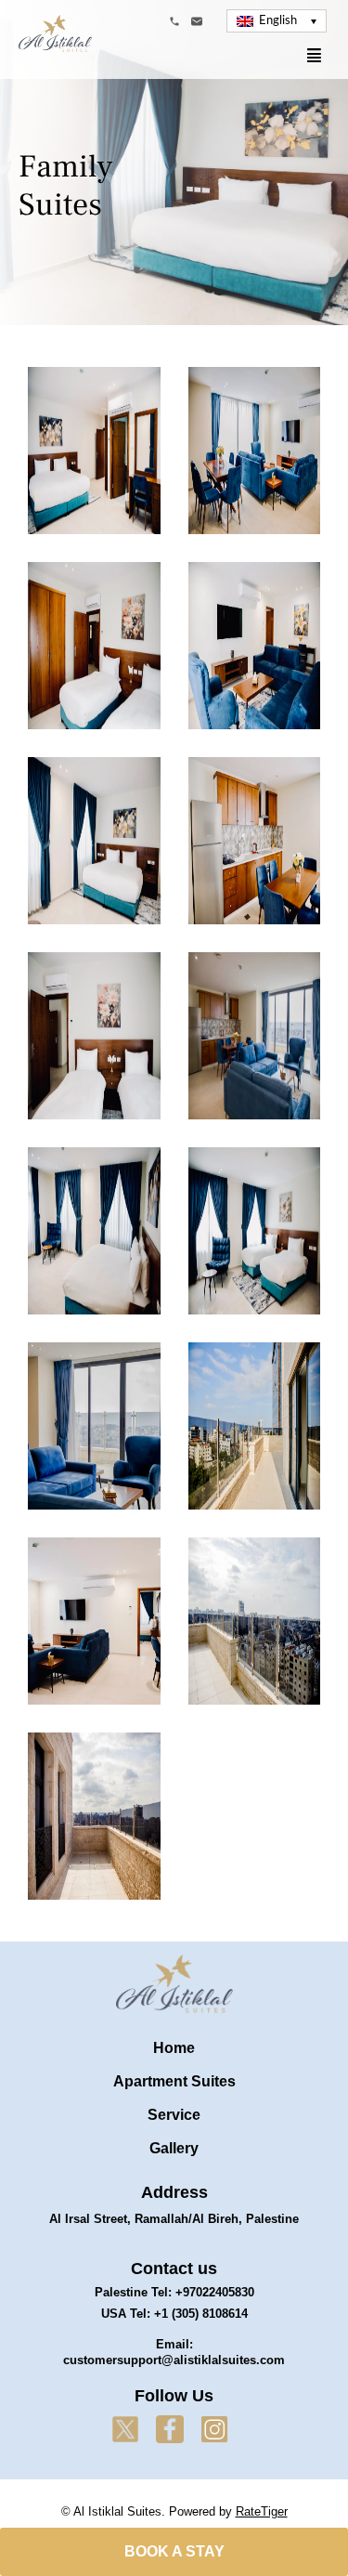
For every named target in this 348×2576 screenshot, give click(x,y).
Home (174, 2048)
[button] (276, 21)
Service (174, 2115)
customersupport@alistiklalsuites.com (174, 2360)
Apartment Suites (174, 2081)
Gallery (174, 2148)
